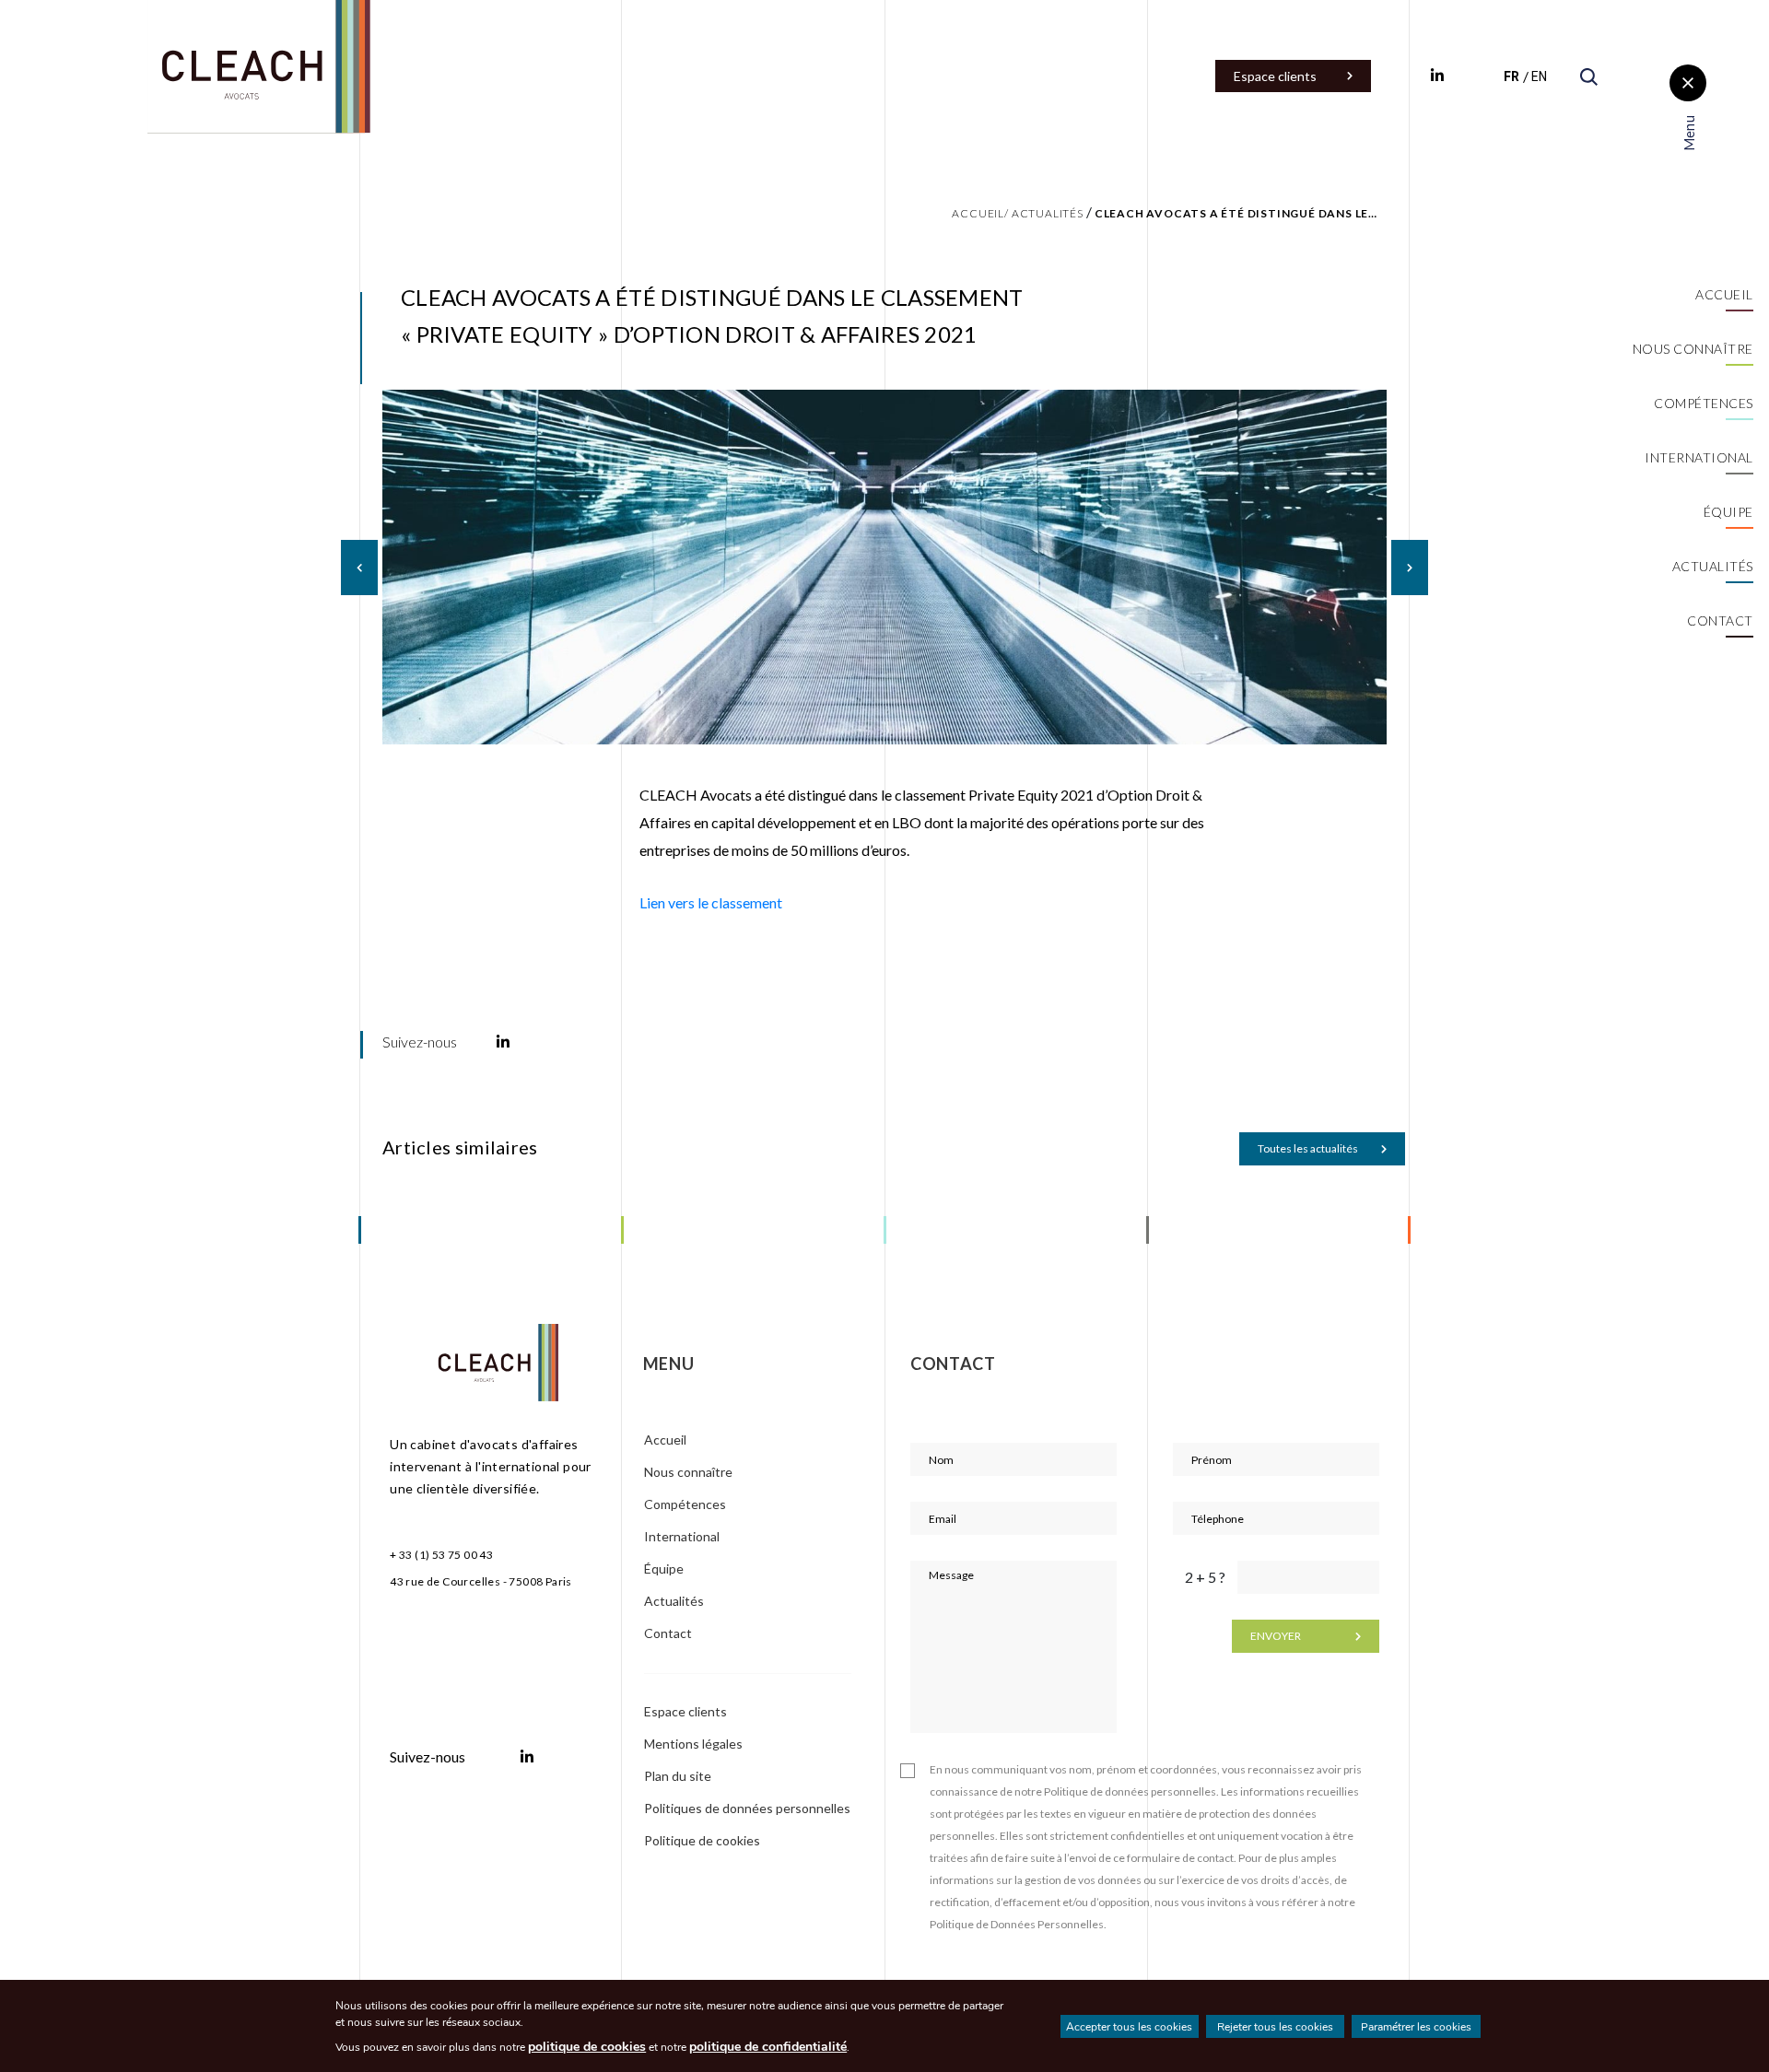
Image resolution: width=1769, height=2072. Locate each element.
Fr (1511, 76)
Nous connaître (1693, 349)
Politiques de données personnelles (747, 1808)
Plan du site (679, 1776)
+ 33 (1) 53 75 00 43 (441, 1555)
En (1539, 76)
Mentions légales (693, 1744)
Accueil (1724, 294)
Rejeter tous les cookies (1275, 2027)
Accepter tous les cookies (1129, 2027)
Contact (1720, 620)
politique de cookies (587, 2047)
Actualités (1713, 566)
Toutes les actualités (1308, 1148)
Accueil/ (980, 213)
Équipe (1728, 512)
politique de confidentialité (768, 2047)
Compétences (1704, 403)
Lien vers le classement (711, 902)
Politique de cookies (702, 1840)
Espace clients (1275, 76)
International (1699, 457)
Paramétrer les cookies (1416, 2027)
